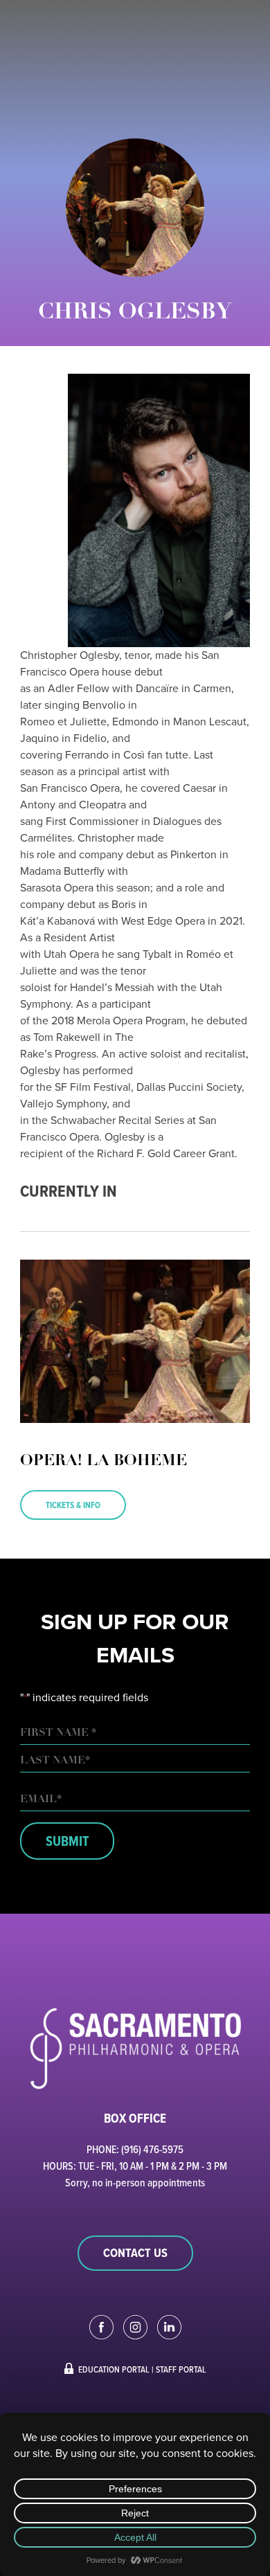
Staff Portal (181, 2369)
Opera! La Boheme (103, 1461)
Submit (67, 1841)
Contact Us (135, 2253)
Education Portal (114, 2369)
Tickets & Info (73, 1505)
